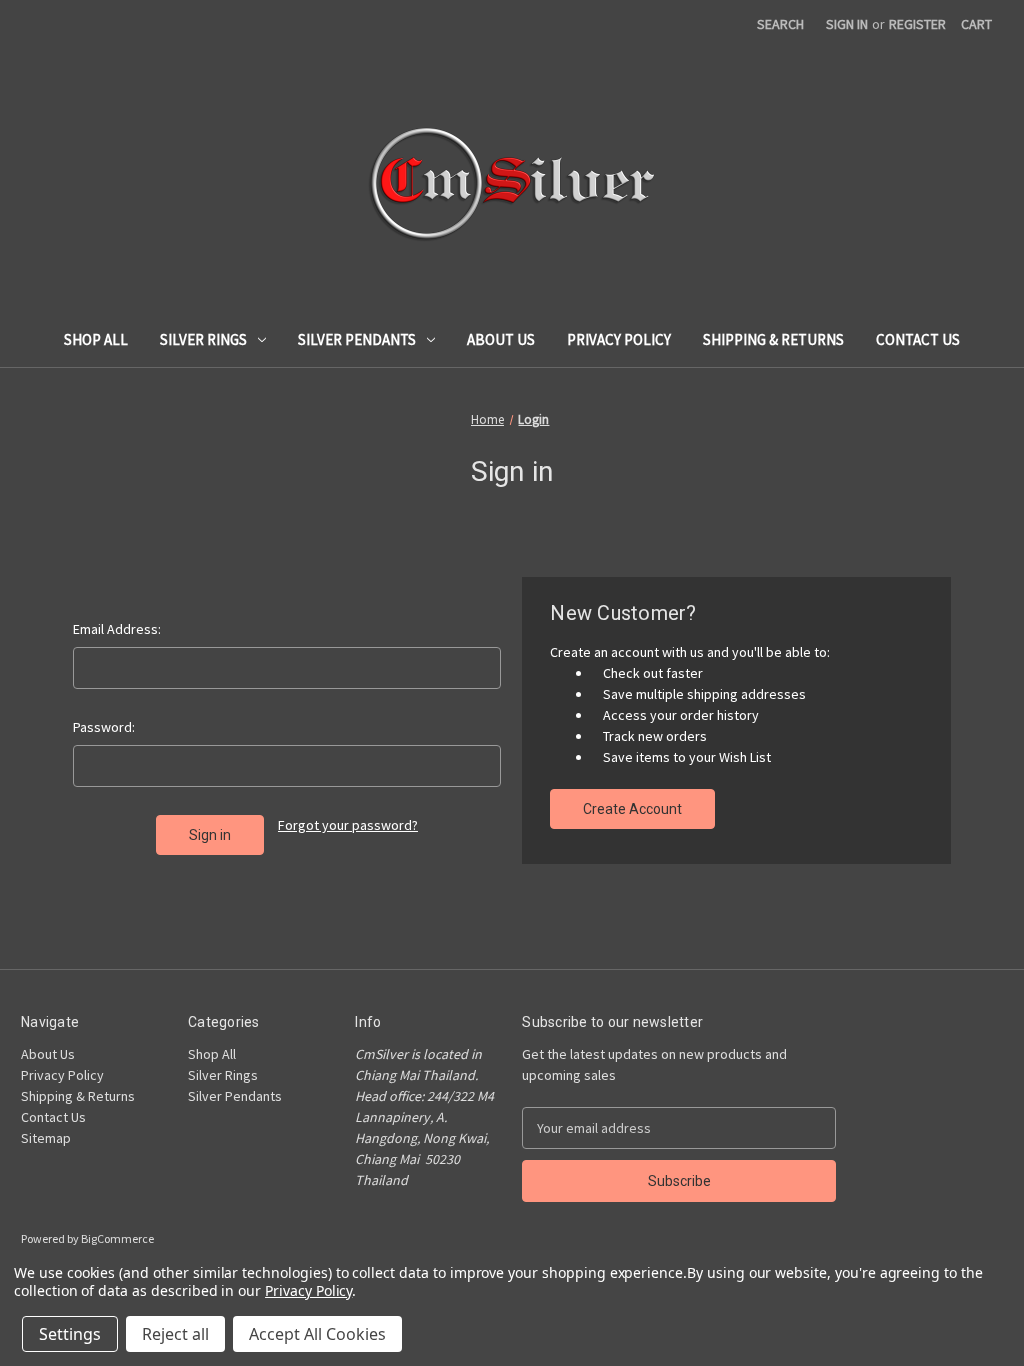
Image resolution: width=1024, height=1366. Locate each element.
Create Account (632, 809)
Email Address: (117, 629)
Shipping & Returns (773, 339)
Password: (104, 727)
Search (780, 24)
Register (917, 24)
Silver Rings (203, 339)
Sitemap (46, 1138)
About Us (501, 339)
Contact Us (918, 339)
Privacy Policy (619, 339)
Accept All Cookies (317, 1334)
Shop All (96, 339)
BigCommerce (117, 1238)
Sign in (847, 24)
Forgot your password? (348, 825)
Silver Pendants (357, 339)
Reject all (175, 1334)
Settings (70, 1334)
